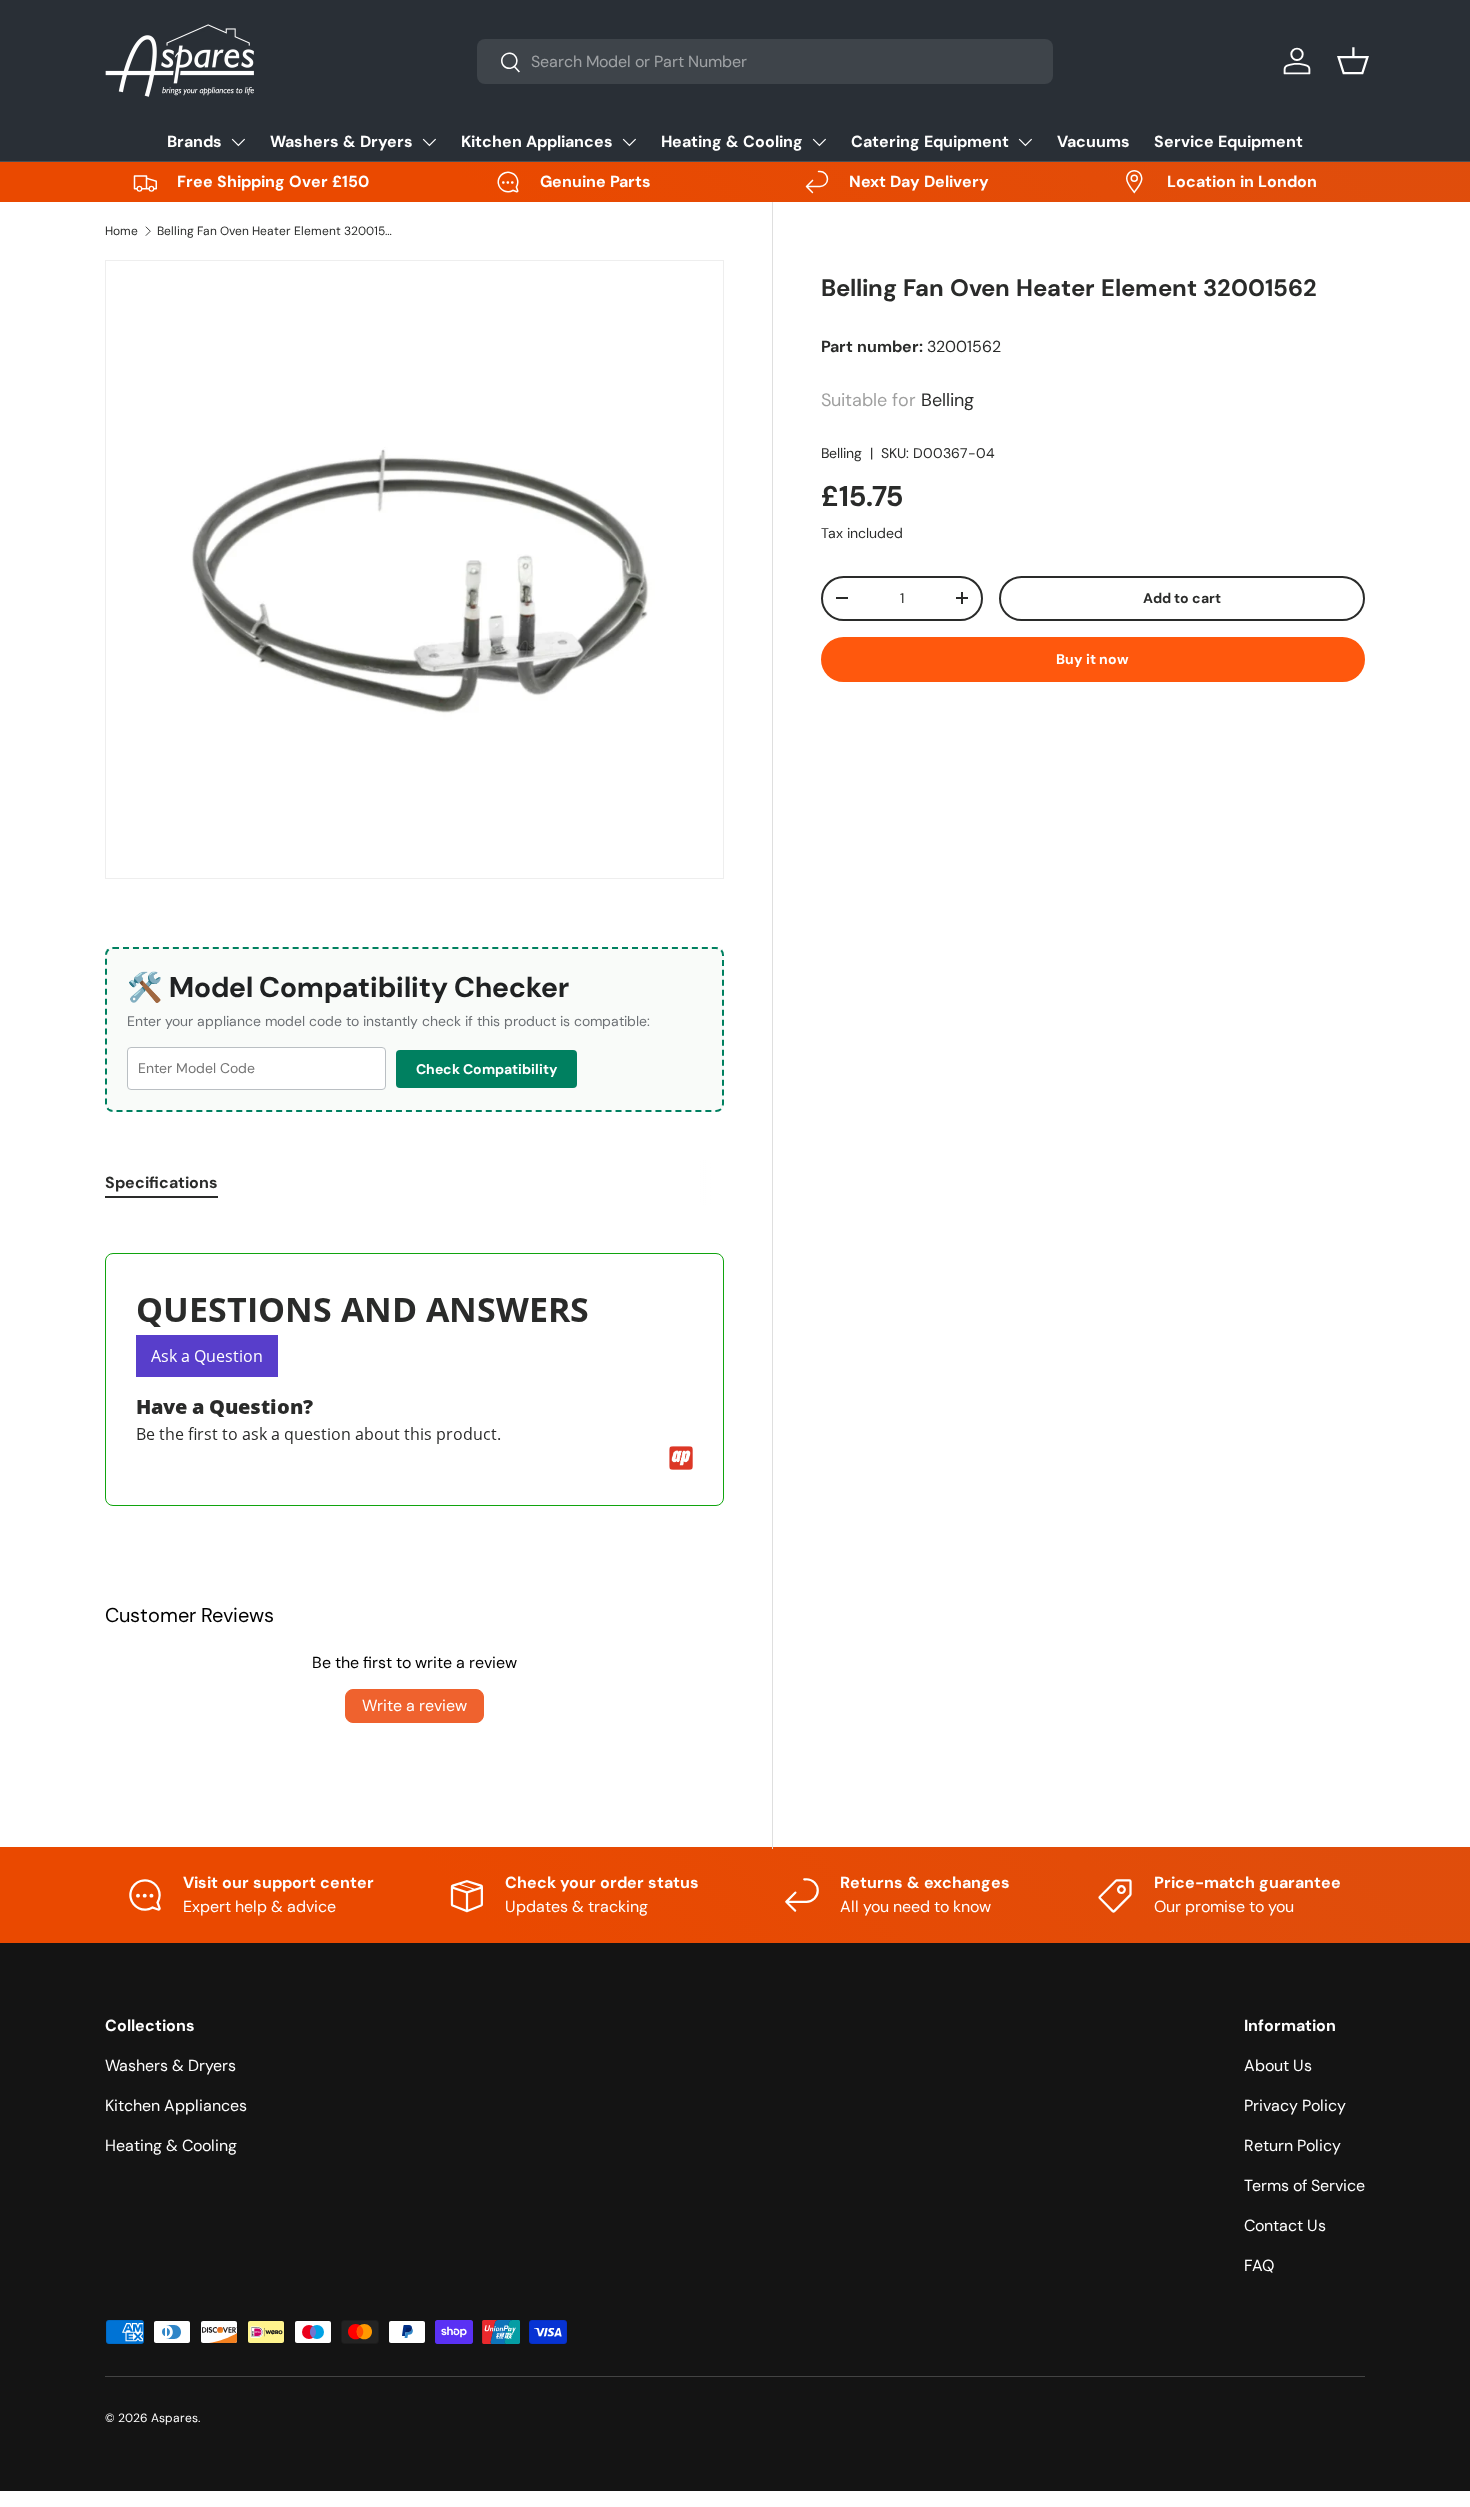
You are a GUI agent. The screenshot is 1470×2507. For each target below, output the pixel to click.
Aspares (174, 2418)
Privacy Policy (1295, 2105)
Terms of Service (1304, 2185)
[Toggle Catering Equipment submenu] (1025, 142)
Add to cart (1182, 598)
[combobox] (765, 61)
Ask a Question (207, 1356)
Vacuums (1093, 141)
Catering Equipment (930, 141)
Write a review (414, 1705)
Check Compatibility (486, 1069)
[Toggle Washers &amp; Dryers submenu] (429, 142)
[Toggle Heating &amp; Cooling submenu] (819, 142)
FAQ (1259, 2265)
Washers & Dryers (341, 141)
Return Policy (1292, 2145)
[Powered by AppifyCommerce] (681, 1458)
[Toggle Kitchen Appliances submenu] (629, 142)
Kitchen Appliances (537, 141)
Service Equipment (1228, 141)
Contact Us (1285, 2225)
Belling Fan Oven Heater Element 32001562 (277, 231)
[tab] (161, 1182)
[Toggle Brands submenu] (238, 142)
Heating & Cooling (732, 141)
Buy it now (1092, 659)
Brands (194, 141)
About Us (1278, 2065)
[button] (1353, 61)
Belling (841, 453)
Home (121, 231)
